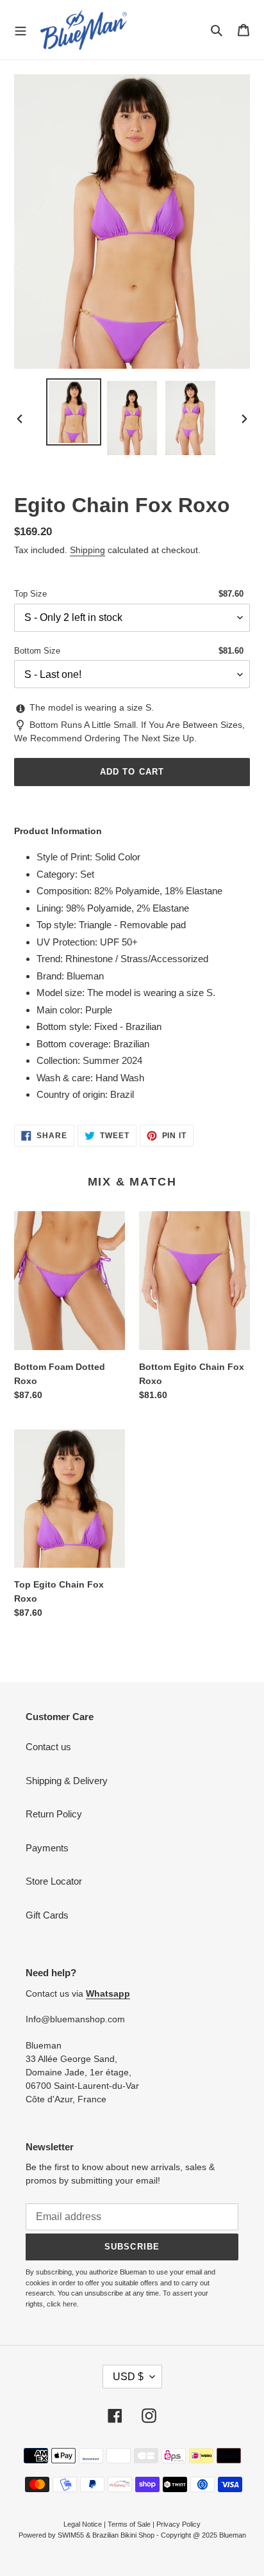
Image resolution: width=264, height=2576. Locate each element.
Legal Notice (83, 2524)
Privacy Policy (178, 2524)
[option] (74, 412)
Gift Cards (47, 1915)
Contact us (48, 1747)
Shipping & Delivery (67, 1781)
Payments (47, 1848)
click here (62, 2304)
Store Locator (54, 1881)
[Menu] (21, 29)
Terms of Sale (129, 2524)
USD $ (128, 2377)
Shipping (87, 550)
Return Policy (54, 1814)
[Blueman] (84, 30)
